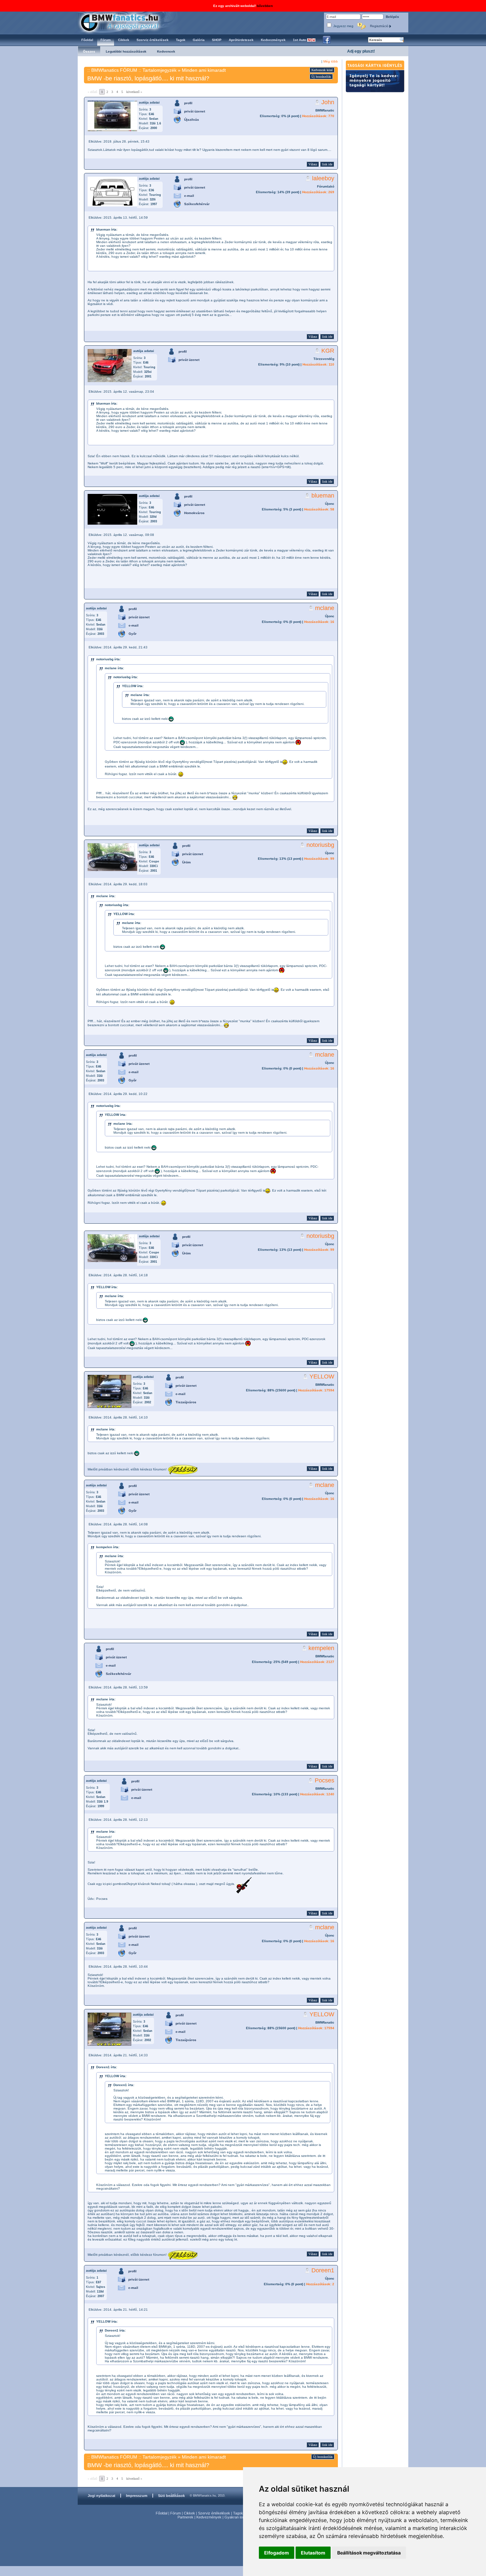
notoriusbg (320, 845)
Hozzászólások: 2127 (317, 1662)
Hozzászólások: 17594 (316, 1390)
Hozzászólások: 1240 (317, 1794)
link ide (327, 164)
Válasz (313, 164)
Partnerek (185, 2517)
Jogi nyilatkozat (101, 2496)
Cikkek (189, 2513)
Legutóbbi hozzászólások (126, 51)
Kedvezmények (209, 2517)
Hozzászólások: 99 (319, 859)
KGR (328, 351)
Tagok (238, 2513)
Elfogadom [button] (277, 2553)
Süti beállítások (171, 2496)
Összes (89, 51)
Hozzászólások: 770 (318, 116)
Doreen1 (323, 2270)
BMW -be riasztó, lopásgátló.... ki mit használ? (148, 78)
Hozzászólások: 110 (318, 364)
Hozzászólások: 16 (319, 622)
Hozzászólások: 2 (320, 2284)
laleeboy (323, 178)
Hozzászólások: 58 (319, 509)
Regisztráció (380, 26)
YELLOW (322, 1376)
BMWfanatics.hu (127, 22)
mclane (325, 608)
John (328, 102)
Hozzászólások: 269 (318, 192)
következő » (134, 92)
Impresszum (137, 2496)
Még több (331, 61)
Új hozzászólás (321, 77)
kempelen (321, 1648)
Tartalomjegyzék (160, 70)
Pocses (324, 1780)
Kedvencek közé (322, 70)
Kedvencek (166, 51)
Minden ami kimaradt (204, 70)
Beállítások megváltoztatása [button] (369, 2553)
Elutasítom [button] (313, 2553)
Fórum (176, 2513)
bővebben (265, 6)
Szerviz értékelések (214, 2513)
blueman (323, 496)
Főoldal (162, 2513)
